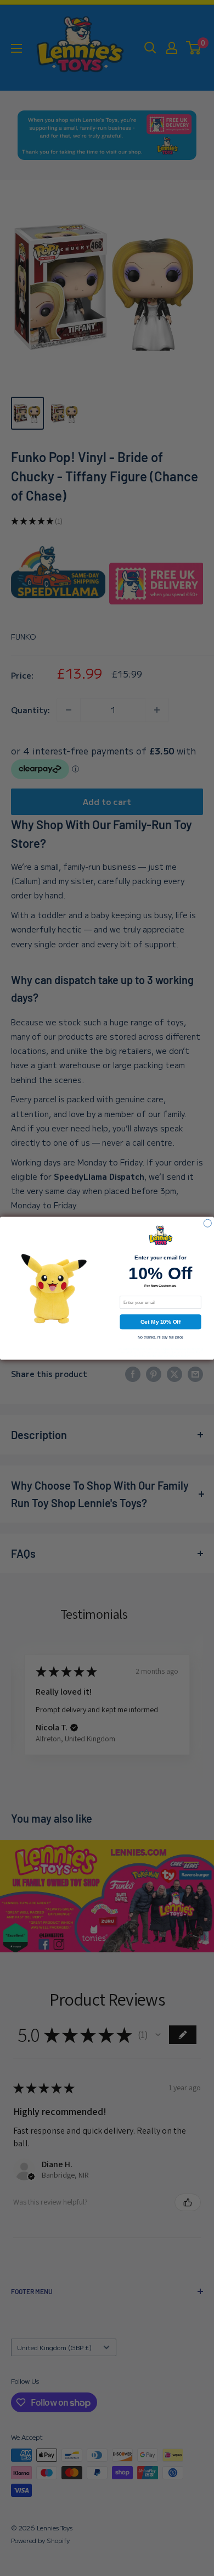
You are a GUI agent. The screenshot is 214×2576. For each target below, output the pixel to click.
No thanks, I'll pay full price (161, 1337)
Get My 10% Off (161, 1322)
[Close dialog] (207, 1223)
